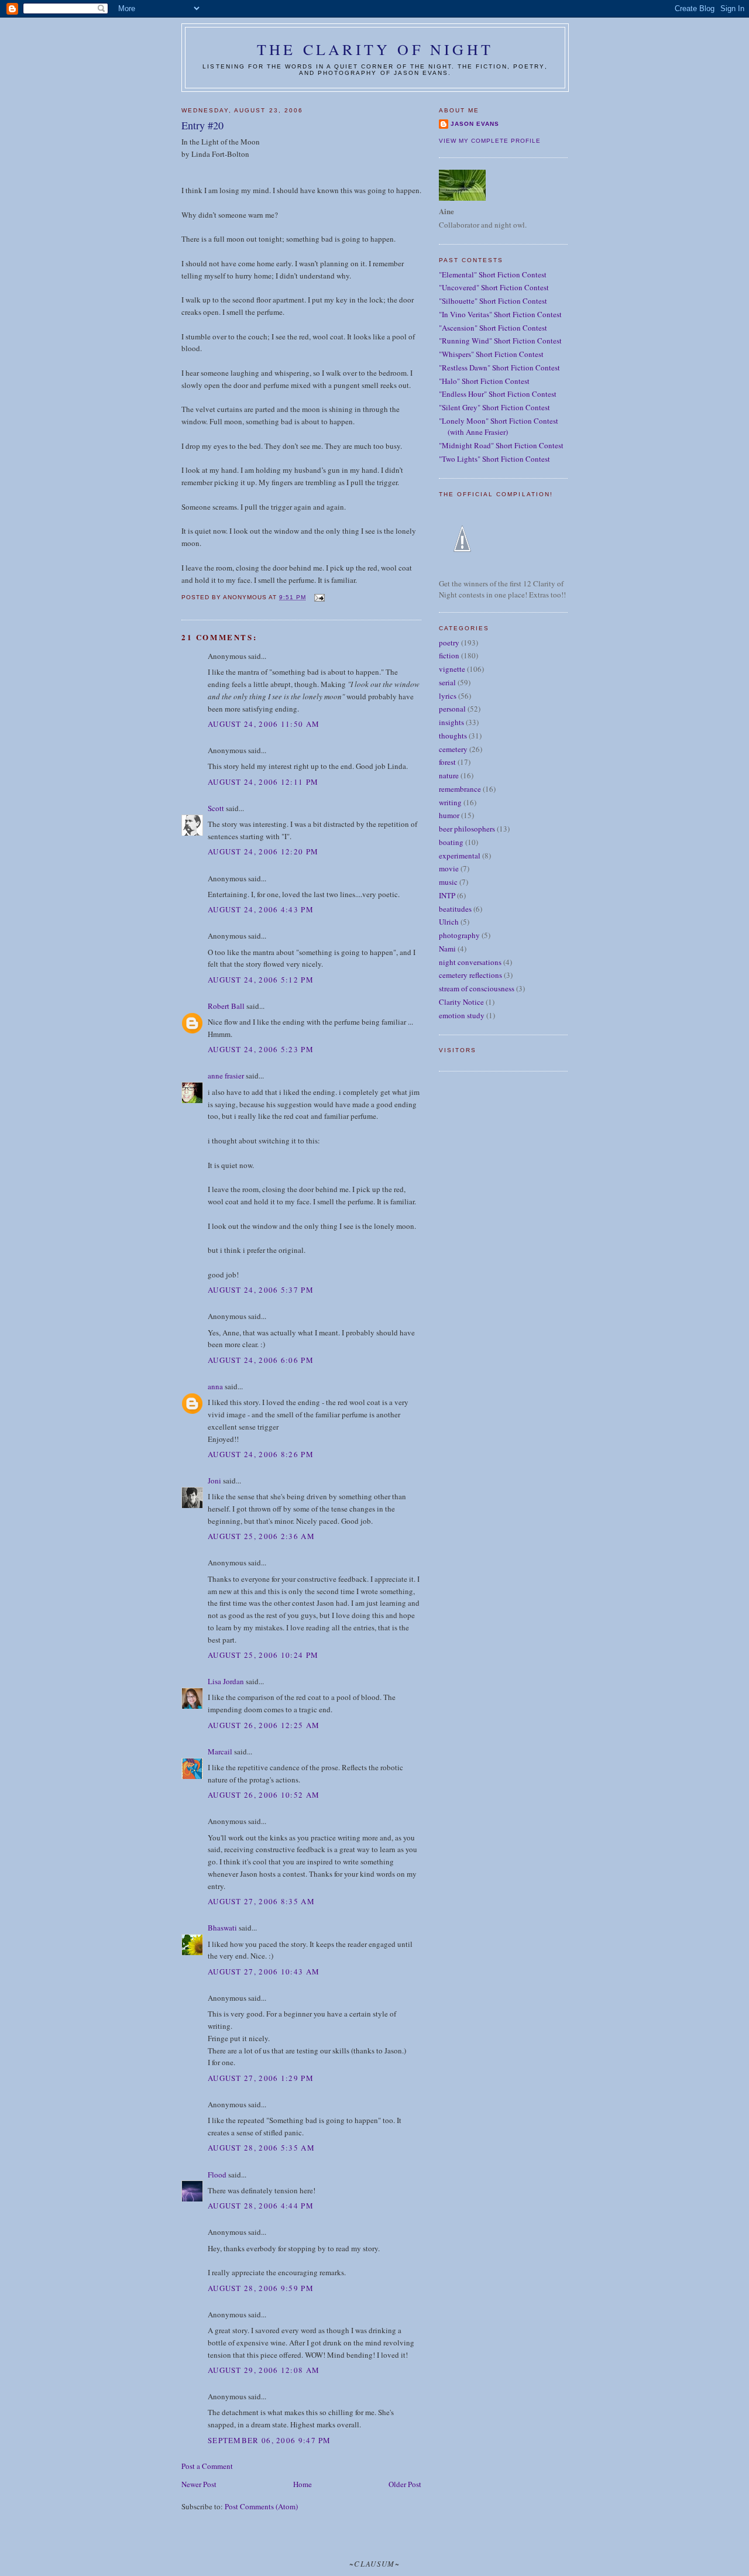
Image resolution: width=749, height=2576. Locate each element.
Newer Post (199, 2484)
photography (459, 935)
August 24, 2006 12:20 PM (263, 851)
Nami (447, 949)
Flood (217, 2175)
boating (451, 842)
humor (449, 815)
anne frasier (226, 1076)
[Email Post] (319, 597)
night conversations (470, 962)
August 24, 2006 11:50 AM (264, 724)
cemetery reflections (470, 975)
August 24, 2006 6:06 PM (261, 1360)
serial (447, 682)
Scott (216, 808)
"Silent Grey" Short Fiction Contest (494, 407)
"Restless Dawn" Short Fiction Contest (499, 367)
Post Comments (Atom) (261, 2506)
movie (449, 868)
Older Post (405, 2484)
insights (451, 722)
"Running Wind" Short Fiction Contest (500, 341)
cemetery (453, 749)
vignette (452, 669)
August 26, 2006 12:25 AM (264, 1725)
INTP (447, 895)
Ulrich (449, 922)
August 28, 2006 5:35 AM (261, 2148)
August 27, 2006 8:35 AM (261, 1901)
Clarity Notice (461, 1002)
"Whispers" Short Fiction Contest (491, 354)
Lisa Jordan (226, 1681)
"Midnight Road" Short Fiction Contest (501, 445)
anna (215, 1386)
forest (447, 762)
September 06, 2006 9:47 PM (269, 2440)
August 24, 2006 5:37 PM (261, 1290)
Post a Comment (207, 2466)
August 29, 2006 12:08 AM (264, 2370)
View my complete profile (490, 141)
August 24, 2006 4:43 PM (261, 909)
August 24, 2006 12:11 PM (263, 782)
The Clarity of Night (375, 49)
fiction (449, 655)
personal (452, 709)
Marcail (220, 1751)
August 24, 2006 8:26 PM (261, 1454)
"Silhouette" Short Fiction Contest (493, 301)
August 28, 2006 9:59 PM (261, 2288)
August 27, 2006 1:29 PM (261, 2078)
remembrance (460, 789)
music (448, 882)
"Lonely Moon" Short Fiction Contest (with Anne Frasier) (499, 427)
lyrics (448, 696)
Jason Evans (475, 124)
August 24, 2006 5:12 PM (261, 980)
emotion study (462, 1015)
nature (449, 775)
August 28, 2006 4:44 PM (261, 2206)
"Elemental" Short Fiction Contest (493, 274)
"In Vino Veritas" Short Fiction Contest (500, 314)
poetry (449, 643)
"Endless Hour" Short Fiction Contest (498, 394)
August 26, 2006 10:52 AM (264, 1795)
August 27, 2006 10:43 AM (264, 1972)
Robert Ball (226, 1006)
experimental (460, 856)
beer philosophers (467, 829)
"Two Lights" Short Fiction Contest (494, 459)
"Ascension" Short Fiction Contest (493, 328)
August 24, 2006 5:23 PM (261, 1049)
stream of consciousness (477, 988)
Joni (214, 1481)
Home (303, 2484)
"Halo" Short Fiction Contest (484, 381)
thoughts (453, 736)
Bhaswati (222, 1928)
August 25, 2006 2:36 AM (261, 1536)
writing (450, 802)
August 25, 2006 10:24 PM (263, 1655)
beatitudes (455, 909)
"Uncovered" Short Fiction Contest (494, 287)
